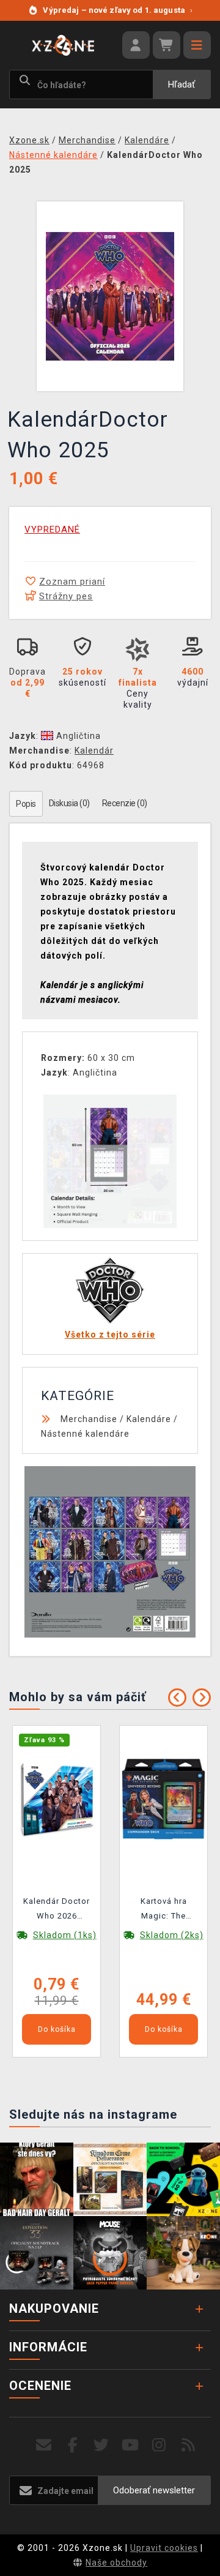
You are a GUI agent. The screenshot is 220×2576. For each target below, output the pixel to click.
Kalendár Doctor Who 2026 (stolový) (57, 1911)
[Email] (44, 2445)
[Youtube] (130, 2445)
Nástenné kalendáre (85, 1434)
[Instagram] (159, 2445)
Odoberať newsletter (154, 2490)
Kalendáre (149, 1419)
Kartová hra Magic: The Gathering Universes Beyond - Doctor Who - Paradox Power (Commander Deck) (164, 1911)
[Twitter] (102, 2445)
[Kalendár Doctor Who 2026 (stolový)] (57, 1798)
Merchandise (89, 1419)
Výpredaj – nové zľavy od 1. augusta (118, 10)
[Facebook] (73, 2445)
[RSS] (189, 2445)
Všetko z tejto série (110, 1335)
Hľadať (182, 84)
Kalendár (94, 751)
